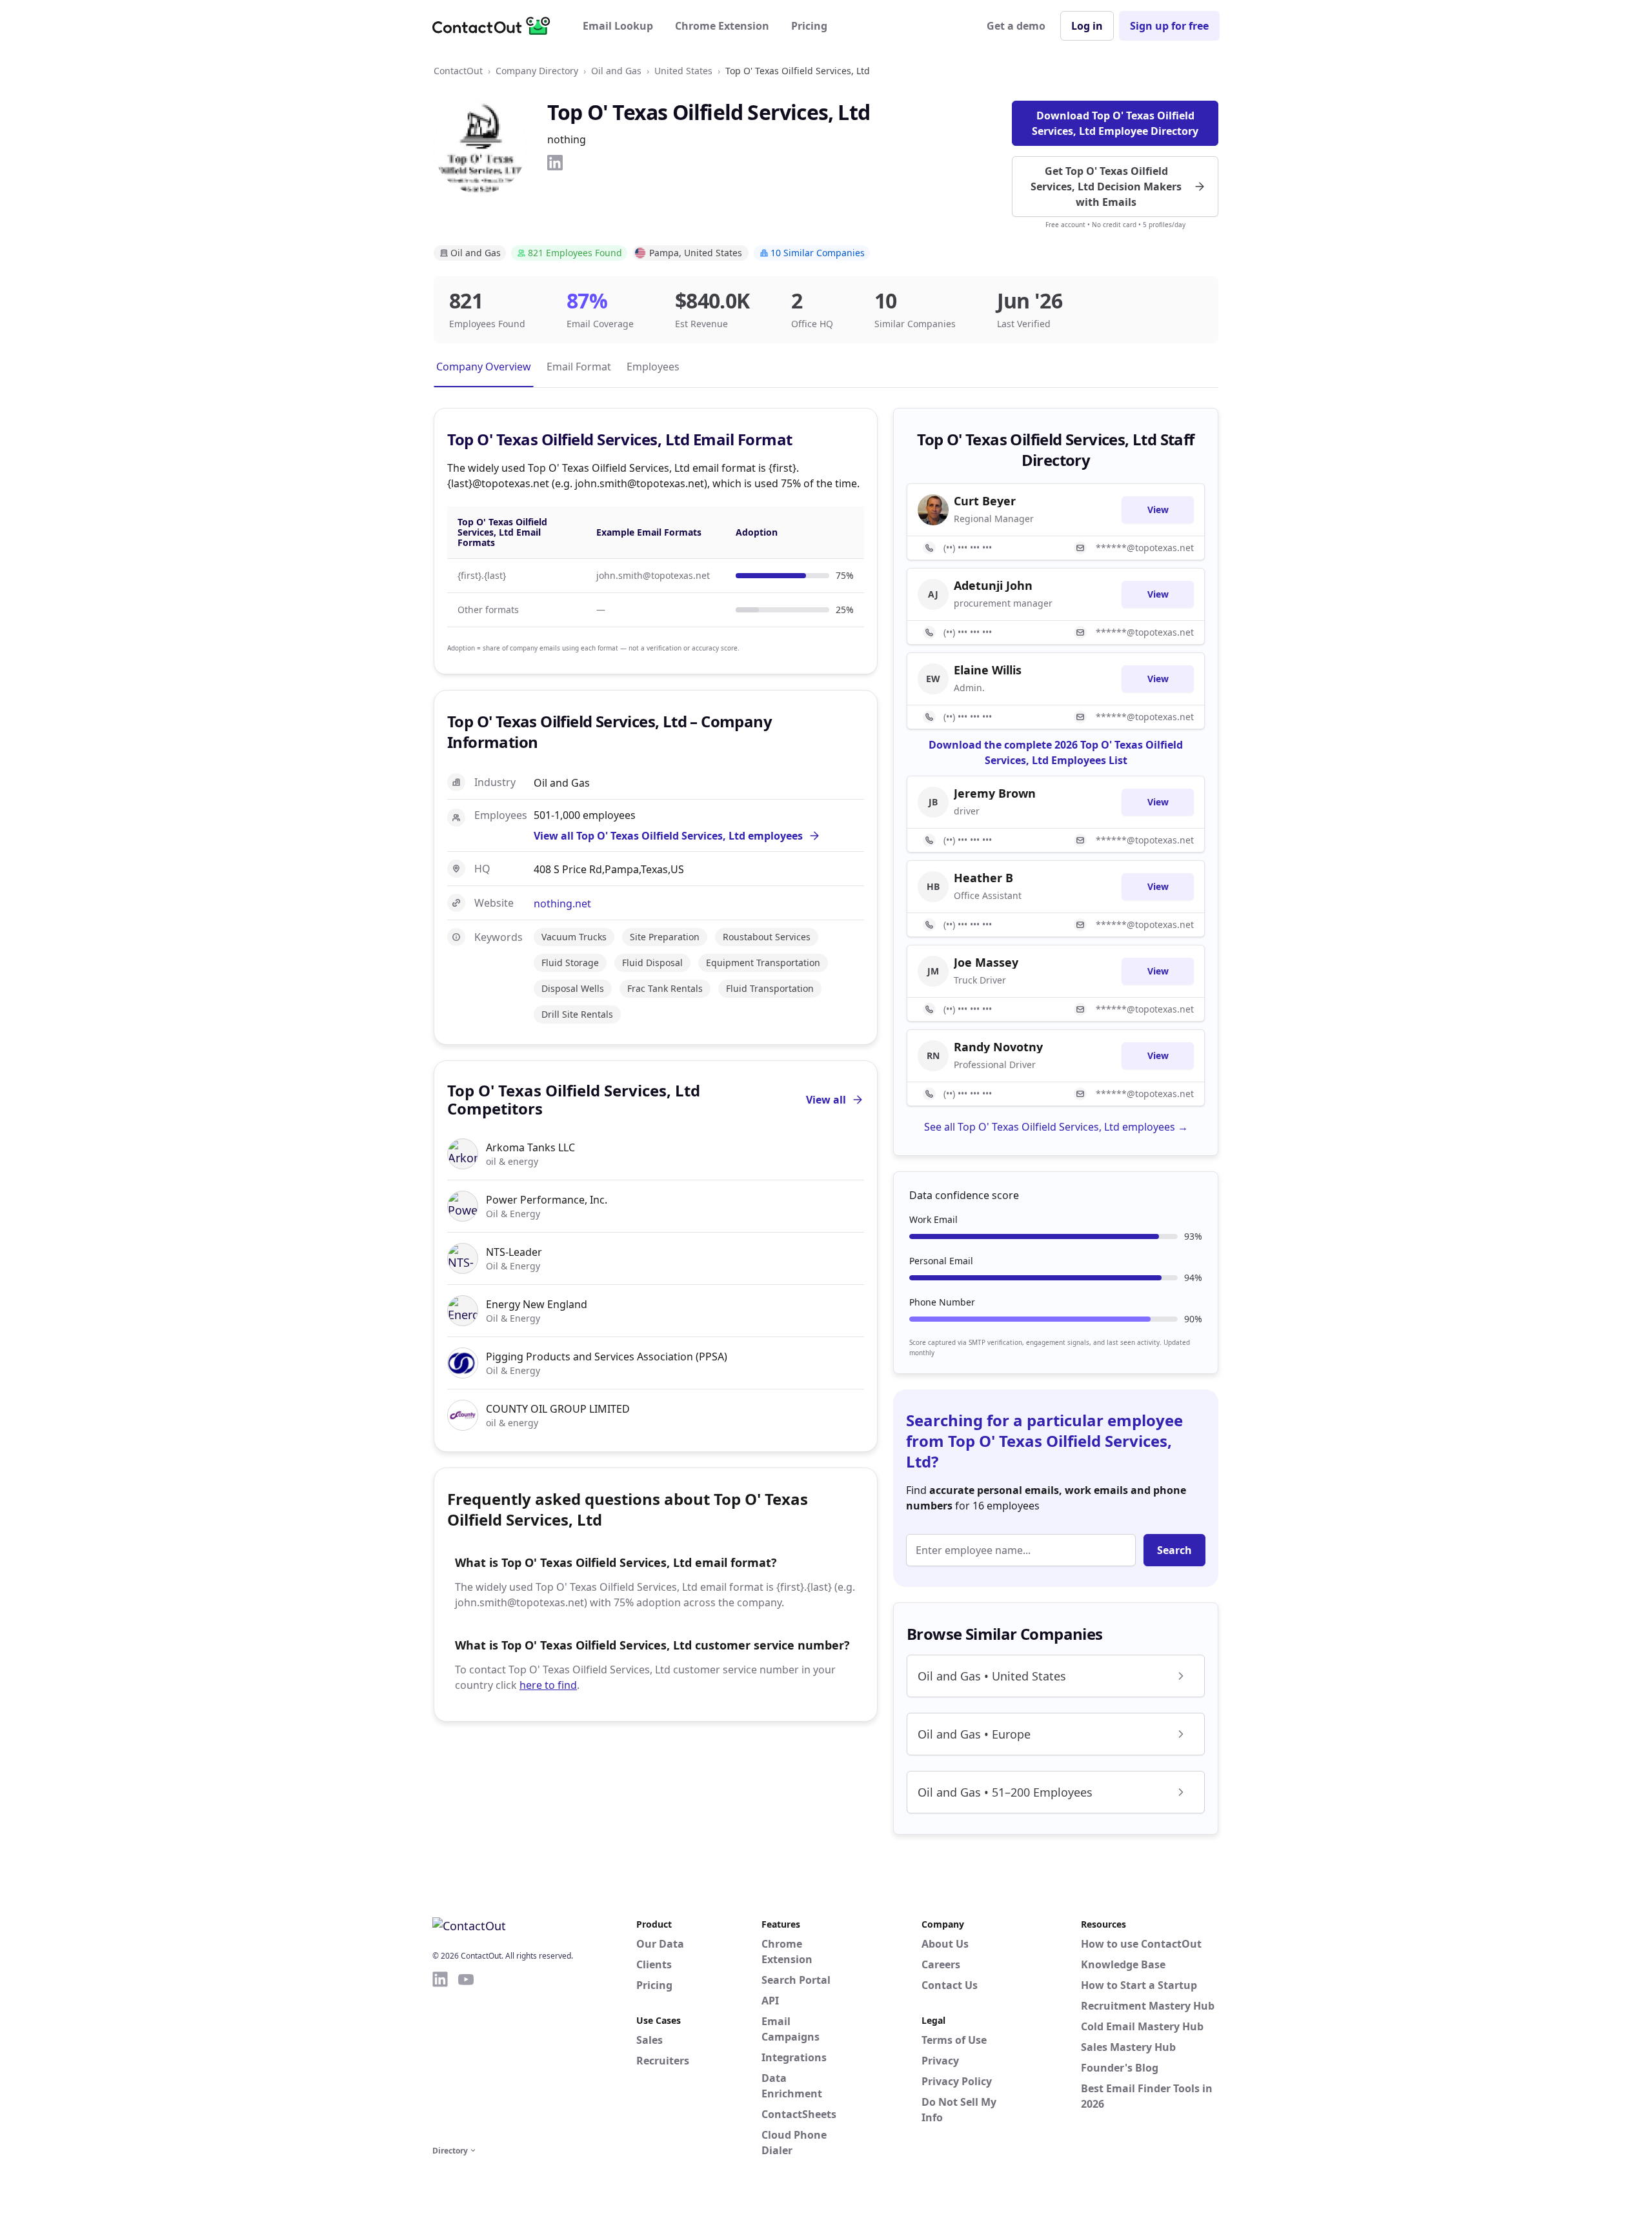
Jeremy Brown (995, 793)
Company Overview (484, 367)
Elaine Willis (988, 670)
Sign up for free (1169, 26)
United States (683, 71)
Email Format (579, 367)
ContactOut (458, 71)
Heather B (983, 878)
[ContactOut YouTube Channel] (466, 2056)
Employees (653, 367)
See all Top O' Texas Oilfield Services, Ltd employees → (1056, 1127)
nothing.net (562, 903)
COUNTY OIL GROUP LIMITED (558, 1409)
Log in (1087, 26)
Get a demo (1016, 26)
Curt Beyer (985, 501)
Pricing (809, 26)
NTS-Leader (514, 1252)
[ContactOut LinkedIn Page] (440, 2056)
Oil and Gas (616, 71)
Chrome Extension (722, 26)
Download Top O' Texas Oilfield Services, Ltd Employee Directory (1115, 123)
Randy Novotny (998, 1047)
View (1158, 510)
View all (826, 1100)
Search (1174, 1550)
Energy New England (537, 1304)
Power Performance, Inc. (547, 1200)
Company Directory (537, 71)
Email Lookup (618, 26)
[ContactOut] (496, 26)
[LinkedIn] (555, 163)
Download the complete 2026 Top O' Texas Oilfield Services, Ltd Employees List (1056, 752)
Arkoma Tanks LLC (530, 1147)
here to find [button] (548, 1685)
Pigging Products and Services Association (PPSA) (607, 1357)
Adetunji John (993, 585)
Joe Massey (986, 962)
